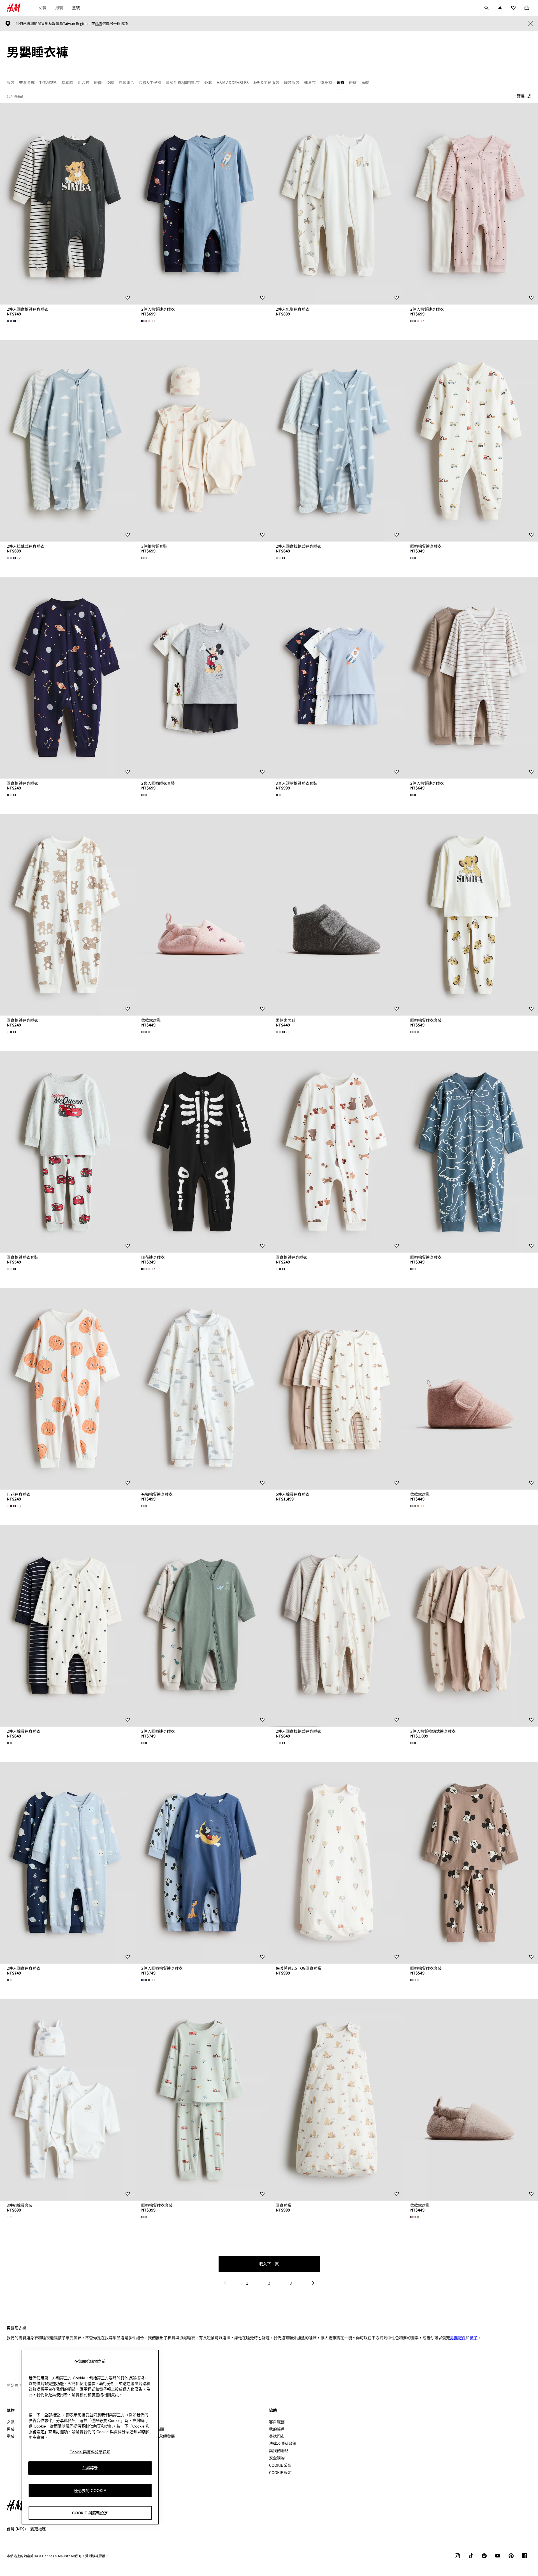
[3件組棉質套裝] (202, 441)
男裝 (59, 8)
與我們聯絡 (279, 2450)
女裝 (42, 8)
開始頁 (13, 2385)
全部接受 (90, 2468)
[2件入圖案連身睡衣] (202, 1626)
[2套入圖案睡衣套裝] (202, 678)
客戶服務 (277, 2422)
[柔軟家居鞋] (202, 915)
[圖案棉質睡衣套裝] (471, 915)
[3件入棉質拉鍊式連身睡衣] (471, 1626)
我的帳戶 (277, 2429)
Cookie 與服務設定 (90, 2513)
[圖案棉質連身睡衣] (471, 441)
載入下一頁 (269, 2264)
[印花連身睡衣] (202, 1152)
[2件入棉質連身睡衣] (202, 204)
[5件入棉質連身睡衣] (336, 1389)
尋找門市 (277, 2436)
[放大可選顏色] (145, 558)
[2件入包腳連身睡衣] (336, 204)
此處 (99, 24)
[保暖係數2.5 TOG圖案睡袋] (336, 1863)
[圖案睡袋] (336, 2100)
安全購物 (277, 2458)
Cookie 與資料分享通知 (90, 2452)
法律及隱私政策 (283, 2443)
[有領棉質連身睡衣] (202, 1389)
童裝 (76, 8)
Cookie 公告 (280, 2465)
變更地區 (38, 2529)
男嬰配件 (458, 2338)
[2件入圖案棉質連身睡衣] (67, 204)
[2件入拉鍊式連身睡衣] (67, 441)
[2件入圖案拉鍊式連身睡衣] (336, 441)
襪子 (474, 2338)
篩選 (521, 96)
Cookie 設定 (280, 2472)
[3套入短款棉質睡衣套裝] (336, 678)
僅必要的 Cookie (90, 2491)
